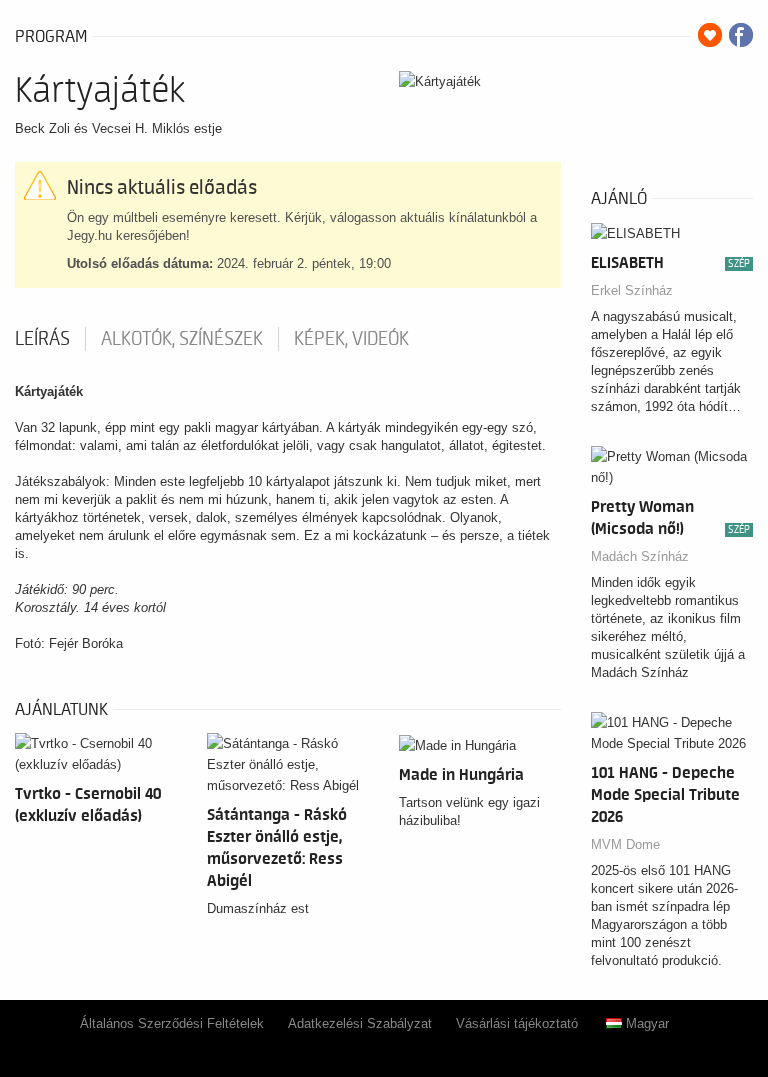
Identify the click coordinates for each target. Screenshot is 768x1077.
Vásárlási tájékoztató (517, 1023)
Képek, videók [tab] (351, 339)
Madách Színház (640, 556)
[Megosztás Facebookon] (741, 35)
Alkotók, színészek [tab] (182, 339)
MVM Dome (625, 844)
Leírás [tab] (42, 339)
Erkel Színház (632, 290)
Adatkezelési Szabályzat (360, 1023)
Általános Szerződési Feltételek (172, 1023)
